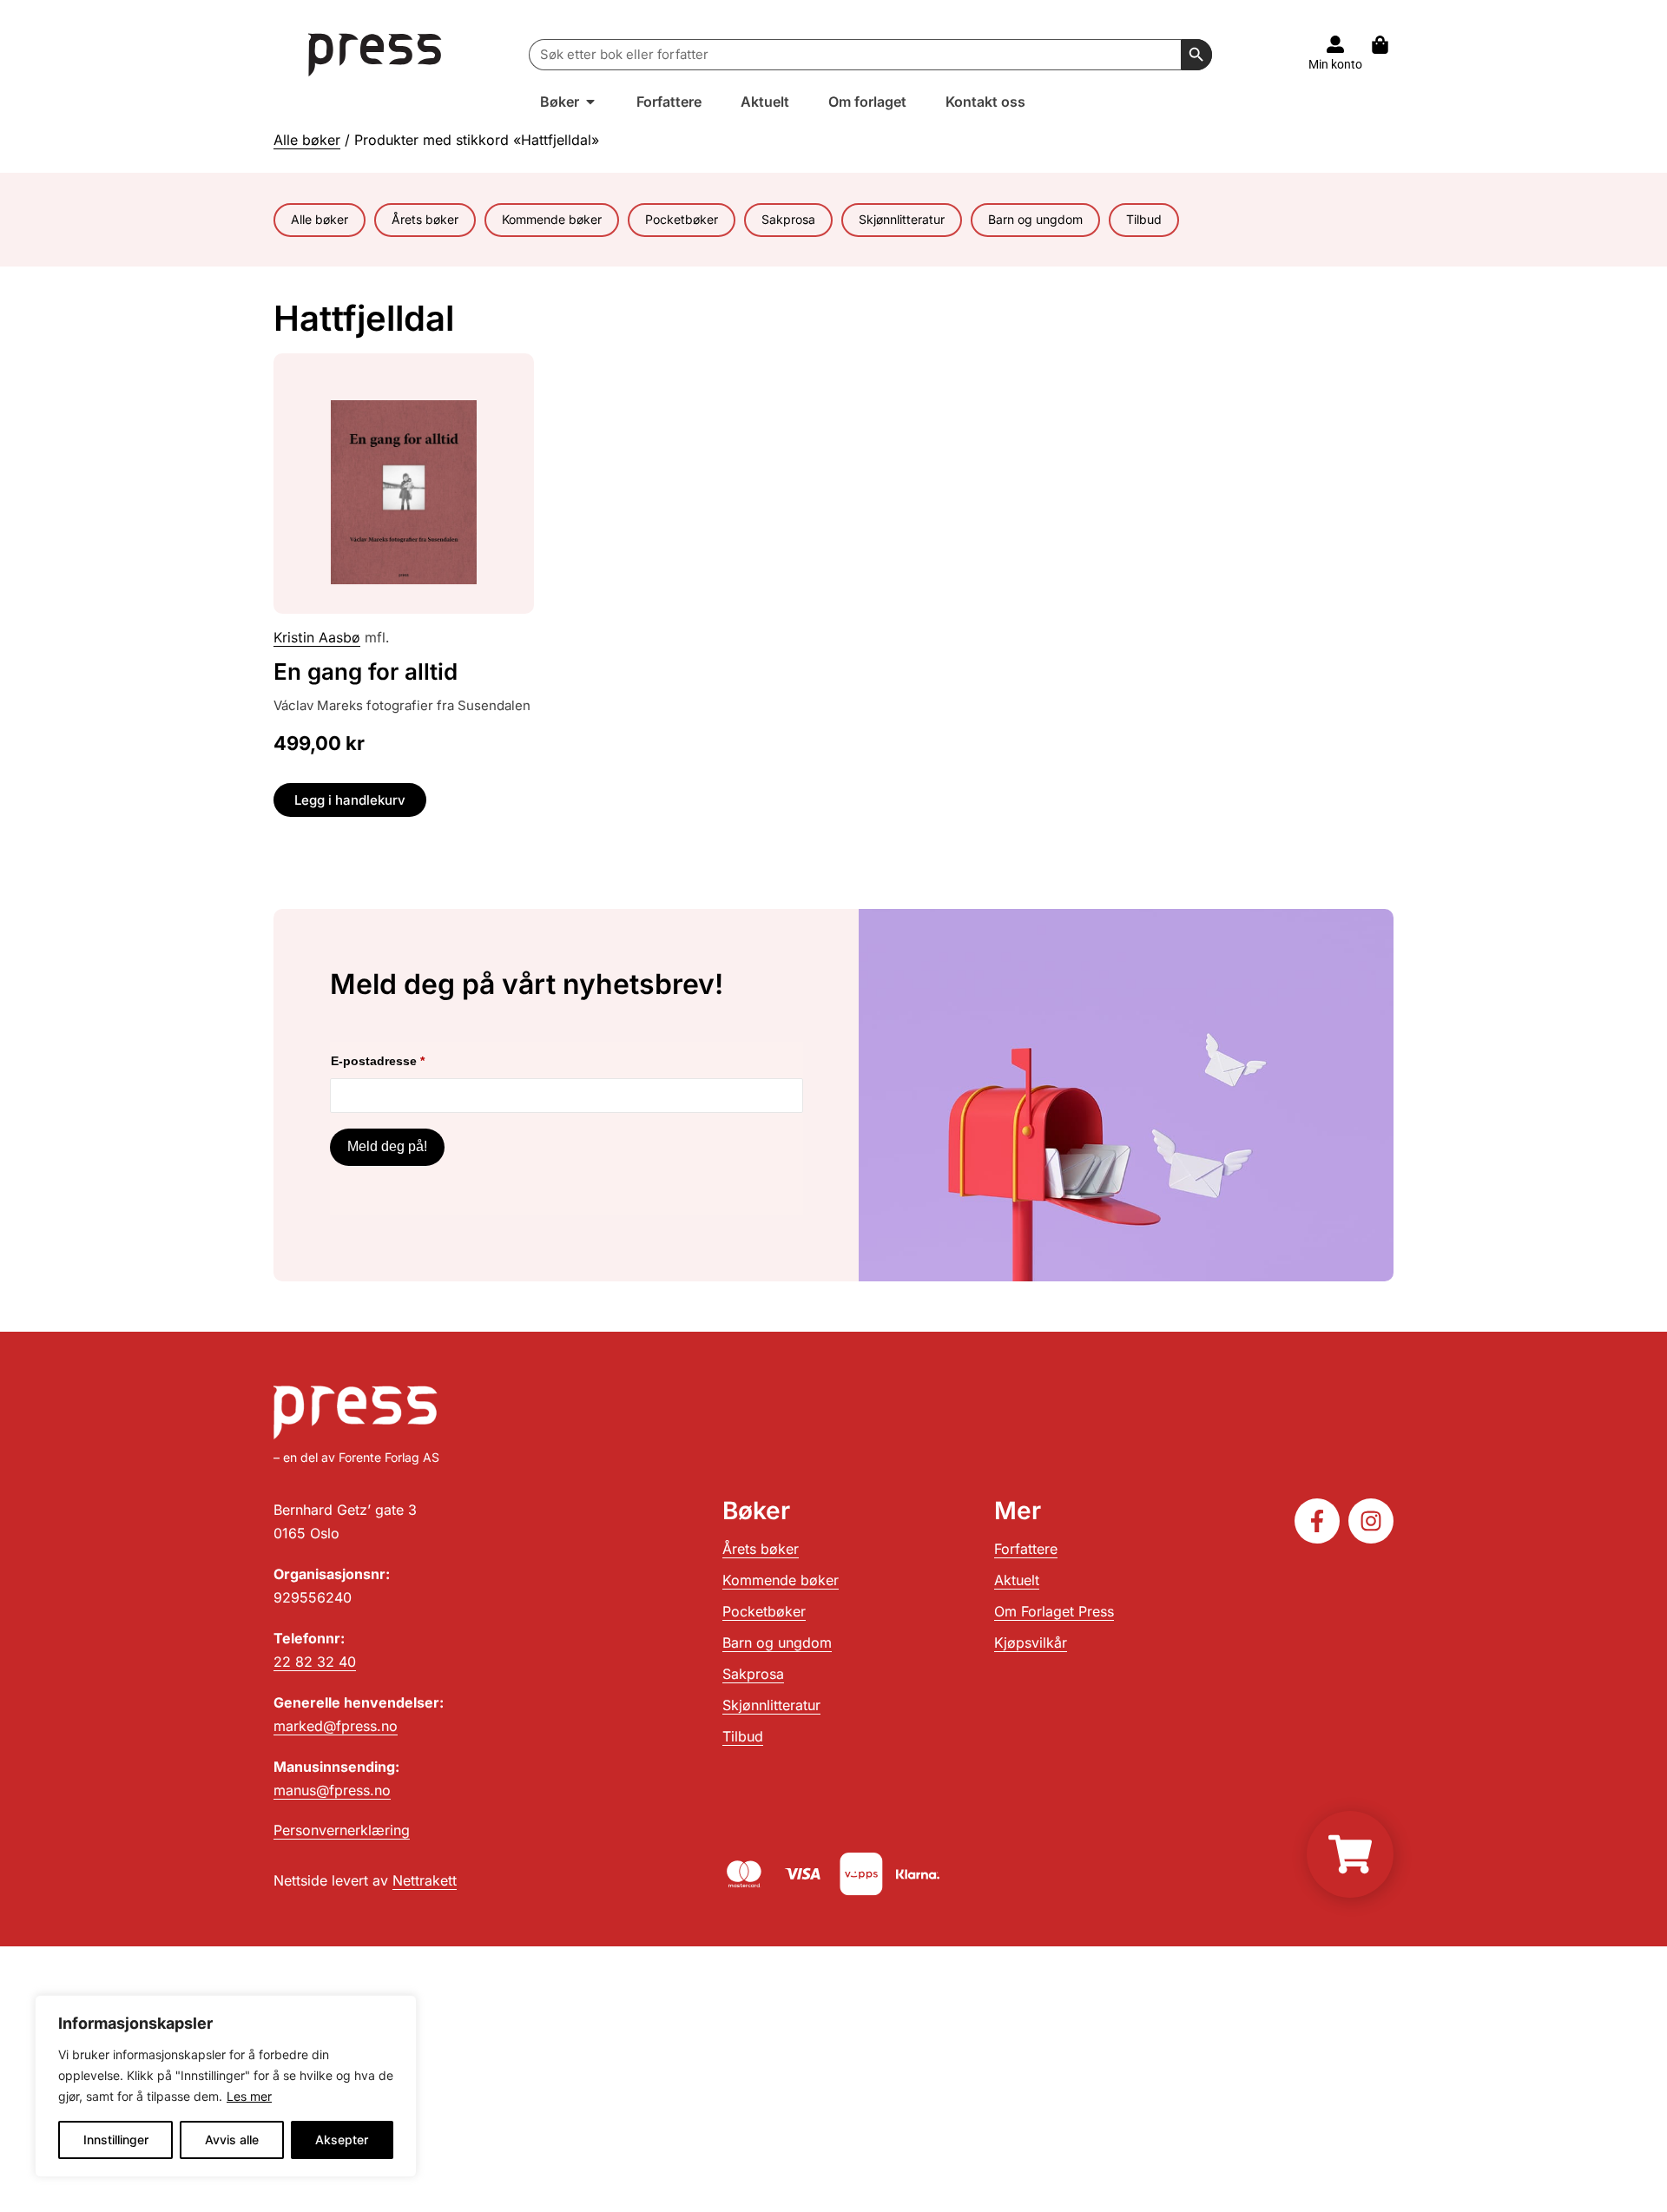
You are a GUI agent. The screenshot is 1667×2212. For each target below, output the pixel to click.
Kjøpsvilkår (1031, 1643)
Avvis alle (232, 2140)
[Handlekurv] (1389, 45)
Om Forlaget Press (1054, 1611)
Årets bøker (425, 219)
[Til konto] (1335, 44)
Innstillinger (116, 2140)
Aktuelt (1017, 1580)
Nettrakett (425, 1880)
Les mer (249, 2096)
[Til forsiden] (376, 54)
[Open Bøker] (590, 102)
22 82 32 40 (315, 1662)
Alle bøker (307, 140)
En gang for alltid (366, 671)
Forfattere (1026, 1549)
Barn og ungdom (1035, 219)
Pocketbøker (682, 219)
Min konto (1335, 64)
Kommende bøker (552, 219)
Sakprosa (788, 219)
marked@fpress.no (336, 1726)
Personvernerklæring (342, 1830)
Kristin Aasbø (317, 637)
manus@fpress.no (332, 1790)
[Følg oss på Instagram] (1371, 1521)
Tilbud (1144, 219)
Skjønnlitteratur (902, 219)
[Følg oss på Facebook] (1317, 1521)
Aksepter (342, 2140)
